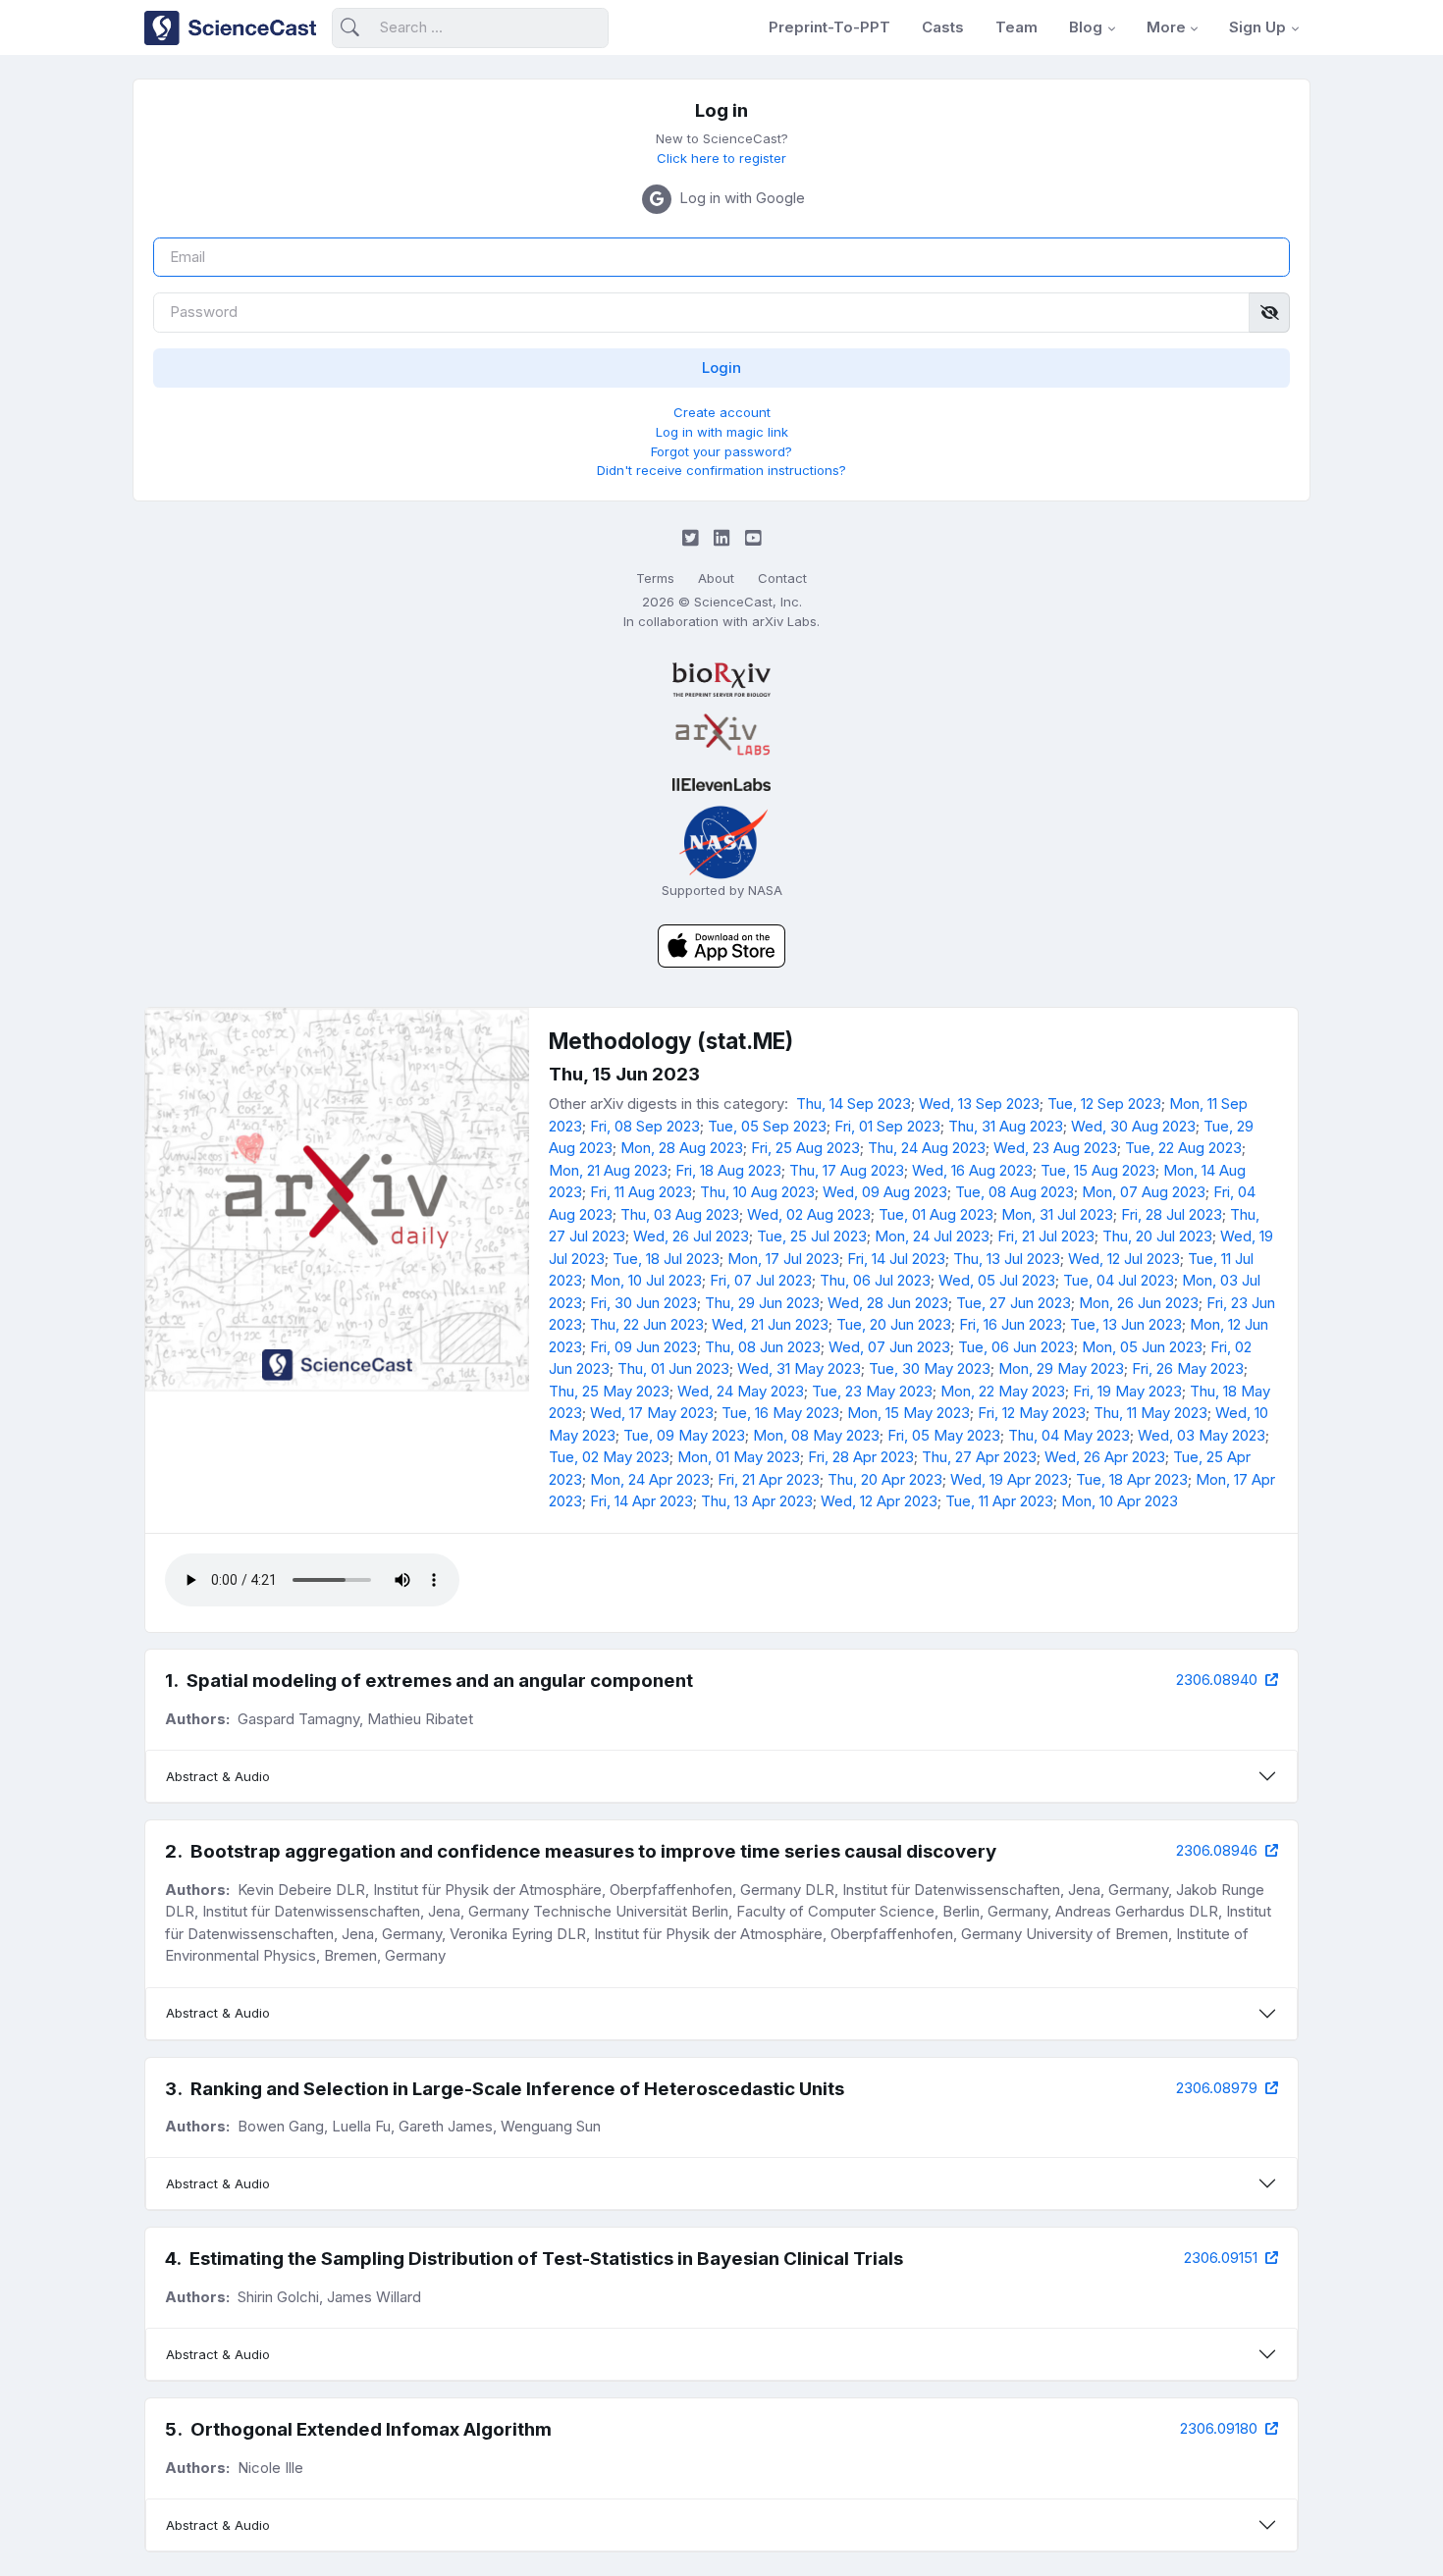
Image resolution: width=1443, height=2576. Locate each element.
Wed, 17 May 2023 (652, 1413)
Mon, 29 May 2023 (1061, 1368)
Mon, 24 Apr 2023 (650, 1479)
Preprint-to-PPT (829, 27)
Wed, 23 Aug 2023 (1055, 1148)
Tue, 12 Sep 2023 (1104, 1104)
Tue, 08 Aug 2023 (1015, 1192)
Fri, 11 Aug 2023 (641, 1192)
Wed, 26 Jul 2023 (691, 1236)
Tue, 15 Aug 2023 (1098, 1170)
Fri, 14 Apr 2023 (641, 1501)
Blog (1086, 27)
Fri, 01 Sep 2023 (887, 1126)
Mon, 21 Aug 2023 (608, 1170)
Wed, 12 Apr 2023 (879, 1501)
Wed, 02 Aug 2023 (809, 1214)
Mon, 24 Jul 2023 (932, 1236)
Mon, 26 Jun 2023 (1139, 1303)
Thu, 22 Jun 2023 (647, 1324)
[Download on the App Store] (721, 945)
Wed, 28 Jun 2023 (888, 1303)
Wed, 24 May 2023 (741, 1391)
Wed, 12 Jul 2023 (1124, 1259)
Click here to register (721, 158)
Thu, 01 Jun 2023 (673, 1368)
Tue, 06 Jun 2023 (1016, 1347)
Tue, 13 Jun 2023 (1126, 1324)
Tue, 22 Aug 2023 (1183, 1148)
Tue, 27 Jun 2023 (1014, 1303)
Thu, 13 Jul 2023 (1007, 1259)
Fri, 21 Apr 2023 (769, 1479)
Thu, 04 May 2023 (1069, 1435)
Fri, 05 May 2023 (944, 1435)
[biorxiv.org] (721, 680)
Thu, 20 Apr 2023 (885, 1479)
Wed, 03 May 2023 (1202, 1435)
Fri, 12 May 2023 (1032, 1413)
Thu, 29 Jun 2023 (762, 1303)
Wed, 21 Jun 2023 (770, 1324)
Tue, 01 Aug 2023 (936, 1214)
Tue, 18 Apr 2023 (1132, 1479)
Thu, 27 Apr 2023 (979, 1457)
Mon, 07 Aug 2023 (1144, 1192)
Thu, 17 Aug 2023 (847, 1170)
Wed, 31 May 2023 (799, 1368)
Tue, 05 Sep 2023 (767, 1126)
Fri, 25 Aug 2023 (805, 1148)
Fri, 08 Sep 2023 (645, 1126)
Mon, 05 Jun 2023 (1142, 1347)
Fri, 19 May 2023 (1127, 1391)
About (716, 578)
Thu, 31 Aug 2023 (1006, 1126)
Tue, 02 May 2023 (609, 1457)
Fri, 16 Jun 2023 (1011, 1324)
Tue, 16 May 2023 (780, 1413)
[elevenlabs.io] (721, 785)
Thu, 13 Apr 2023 (757, 1501)
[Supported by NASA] (721, 841)
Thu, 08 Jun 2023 (763, 1347)
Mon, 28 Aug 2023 (682, 1148)
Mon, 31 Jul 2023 (1057, 1214)
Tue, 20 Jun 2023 (894, 1324)
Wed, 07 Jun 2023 (889, 1347)
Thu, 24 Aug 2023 (927, 1148)
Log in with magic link (722, 432)
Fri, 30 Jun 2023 (643, 1303)
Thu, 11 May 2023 (1150, 1413)
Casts (943, 27)
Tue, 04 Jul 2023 (1119, 1280)
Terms (655, 578)
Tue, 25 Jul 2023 (812, 1236)
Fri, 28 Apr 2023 (861, 1457)
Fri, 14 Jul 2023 (896, 1259)
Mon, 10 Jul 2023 (646, 1280)
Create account (722, 412)
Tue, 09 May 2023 (684, 1435)
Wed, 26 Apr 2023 (1105, 1457)
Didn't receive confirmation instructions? (721, 470)
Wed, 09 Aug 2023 (885, 1192)
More (1166, 27)
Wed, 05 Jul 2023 (997, 1280)
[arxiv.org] (721, 735)
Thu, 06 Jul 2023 (875, 1280)
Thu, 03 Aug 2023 (680, 1214)
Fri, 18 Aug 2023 (728, 1170)
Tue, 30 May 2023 (930, 1368)
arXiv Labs (784, 621)
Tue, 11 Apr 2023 (999, 1501)
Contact (782, 578)
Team (1016, 27)
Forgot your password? (721, 451)
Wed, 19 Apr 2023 (1009, 1479)
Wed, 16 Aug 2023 (972, 1170)
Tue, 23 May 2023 (872, 1391)
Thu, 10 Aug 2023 (757, 1192)
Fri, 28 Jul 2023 (1172, 1214)
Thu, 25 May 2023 (609, 1391)
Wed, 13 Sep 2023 (979, 1104)
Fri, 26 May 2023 (1188, 1368)
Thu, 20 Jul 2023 (1157, 1236)
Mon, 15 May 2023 (909, 1413)
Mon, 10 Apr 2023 (1120, 1501)
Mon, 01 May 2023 (739, 1457)
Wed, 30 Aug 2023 (1133, 1126)
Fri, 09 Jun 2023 (643, 1347)
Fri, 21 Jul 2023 (1046, 1236)
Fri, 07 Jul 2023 (761, 1280)
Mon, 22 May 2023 (1003, 1391)
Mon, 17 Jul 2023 (783, 1259)
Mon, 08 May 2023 (816, 1435)
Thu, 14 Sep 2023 (854, 1104)
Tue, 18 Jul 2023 (666, 1259)
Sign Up (1257, 27)
